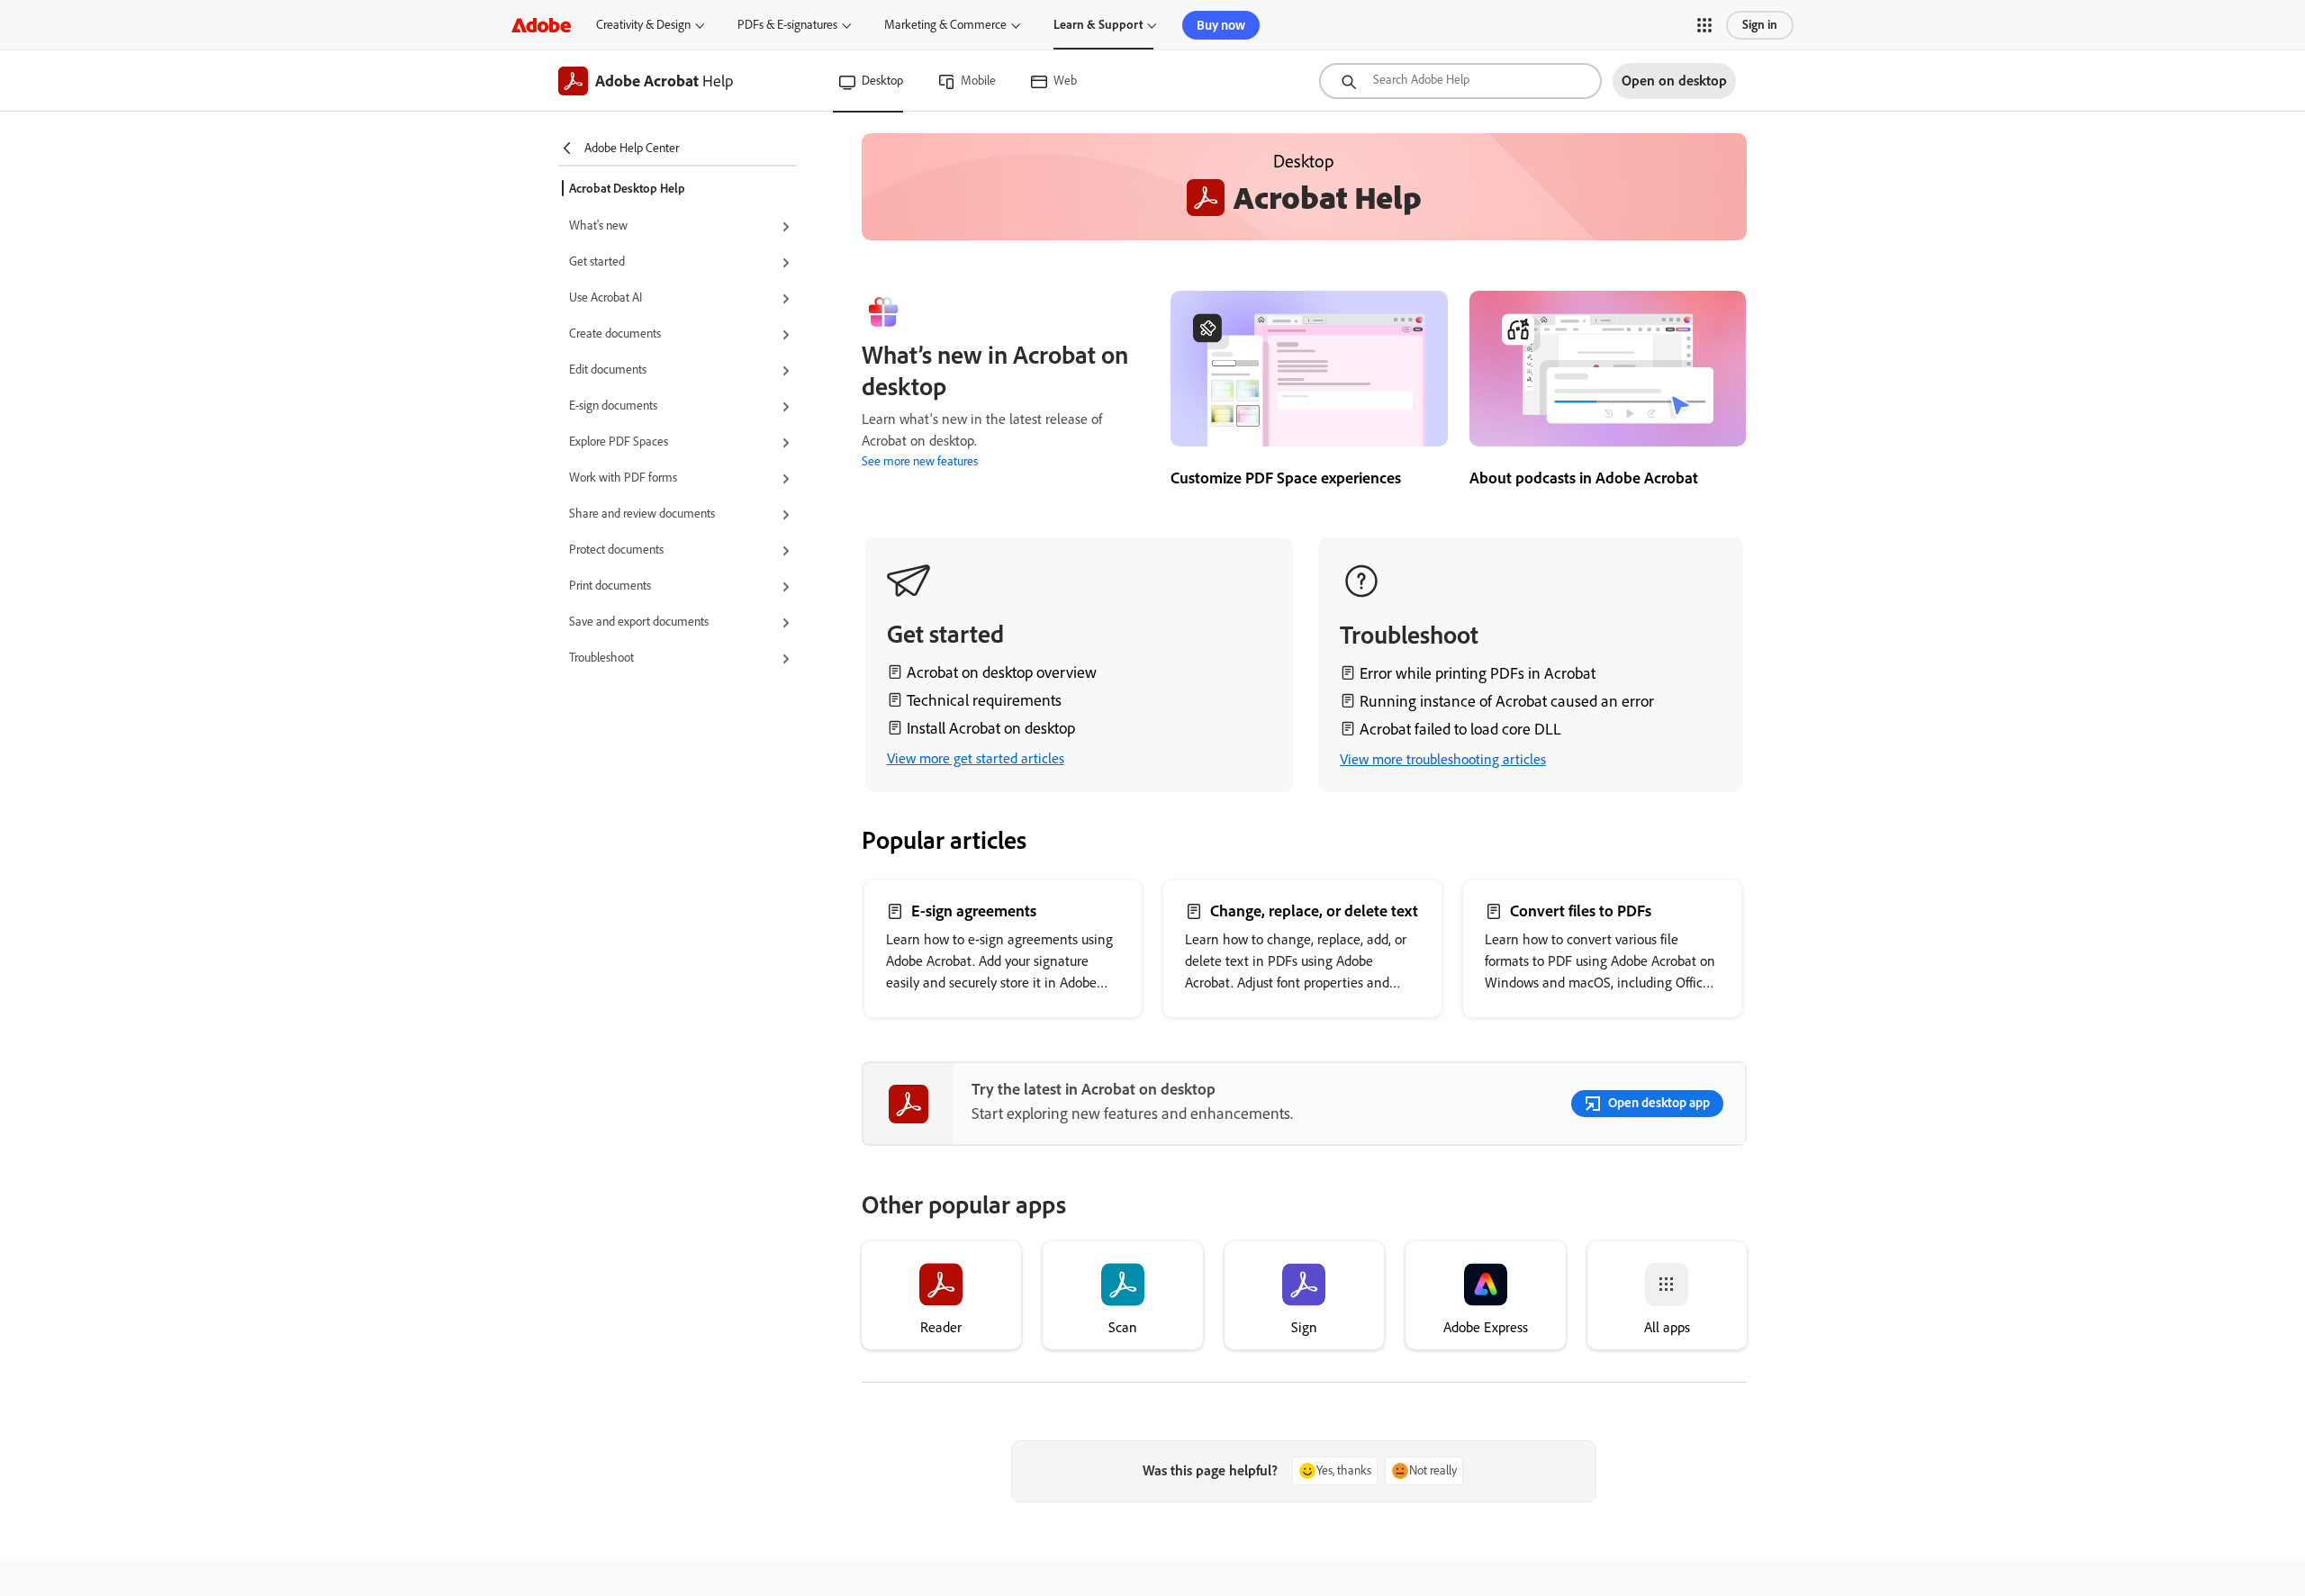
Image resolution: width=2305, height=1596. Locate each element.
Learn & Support (1098, 25)
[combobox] (1460, 81)
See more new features (920, 461)
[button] (1704, 25)
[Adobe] (541, 25)
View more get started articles (976, 758)
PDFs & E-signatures (787, 25)
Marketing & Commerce (945, 25)
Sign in (1760, 25)
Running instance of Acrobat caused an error (1507, 701)
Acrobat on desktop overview (1002, 672)
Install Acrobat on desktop (991, 728)
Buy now (1221, 25)
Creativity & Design (643, 25)
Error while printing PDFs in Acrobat (1478, 673)
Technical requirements (984, 700)
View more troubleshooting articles (1443, 759)
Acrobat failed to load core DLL (1460, 729)
